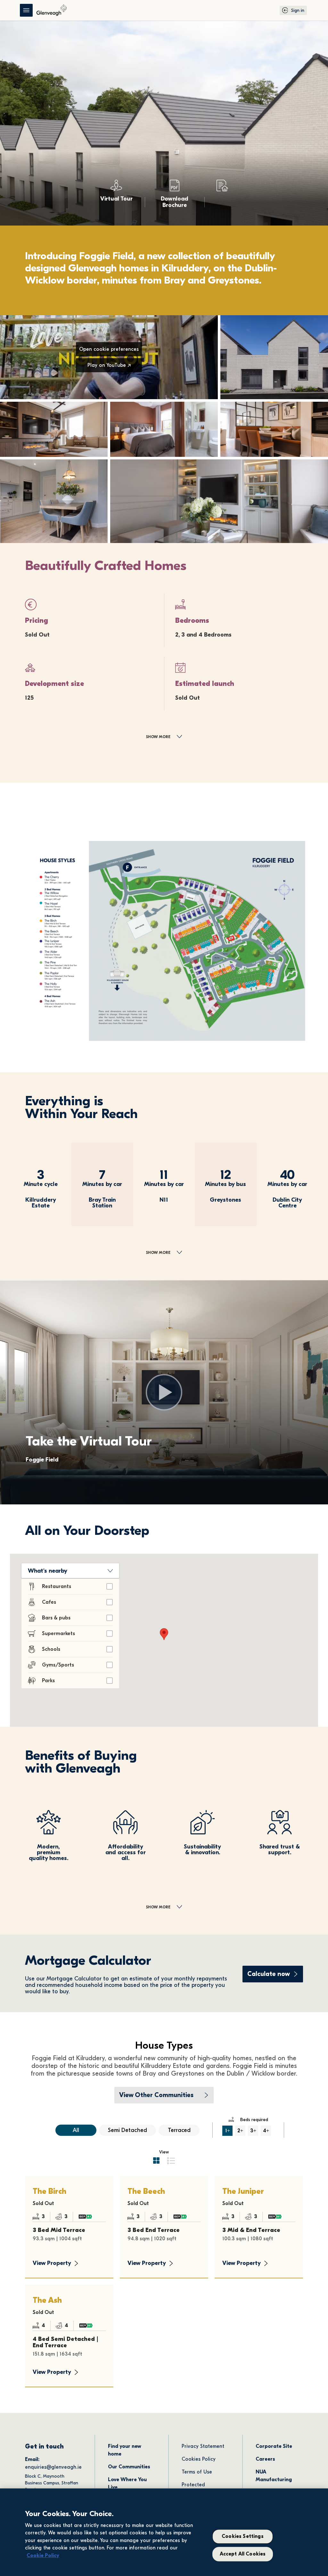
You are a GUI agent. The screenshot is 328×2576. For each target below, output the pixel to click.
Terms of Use (197, 2472)
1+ (228, 2131)
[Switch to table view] (171, 2160)
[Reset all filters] (46, 2130)
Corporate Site (274, 2446)
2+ (240, 2131)
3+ (253, 2131)
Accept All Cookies (243, 2554)
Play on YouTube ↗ (109, 365)
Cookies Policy (199, 2459)
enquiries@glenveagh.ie (53, 2467)
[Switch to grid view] (156, 2160)
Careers (265, 2459)
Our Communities (129, 2467)
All (76, 2130)
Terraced (179, 2130)
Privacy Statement (203, 2446)
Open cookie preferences (109, 349)
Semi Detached (127, 2130)
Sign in (298, 10)
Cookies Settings (243, 2537)
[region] (164, 2532)
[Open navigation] (26, 10)
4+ (266, 2131)
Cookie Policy (43, 2555)
